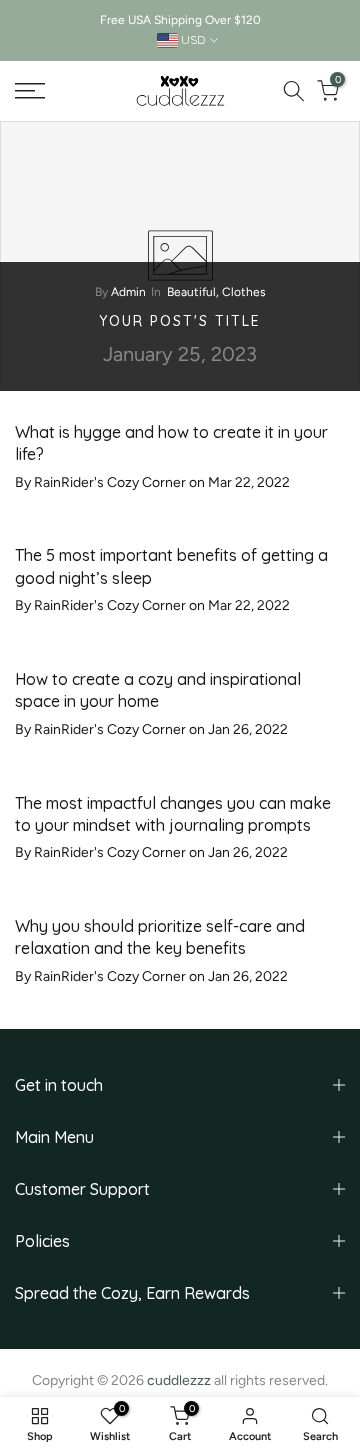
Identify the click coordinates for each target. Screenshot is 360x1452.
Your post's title (180, 321)
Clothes (244, 292)
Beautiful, (194, 292)
